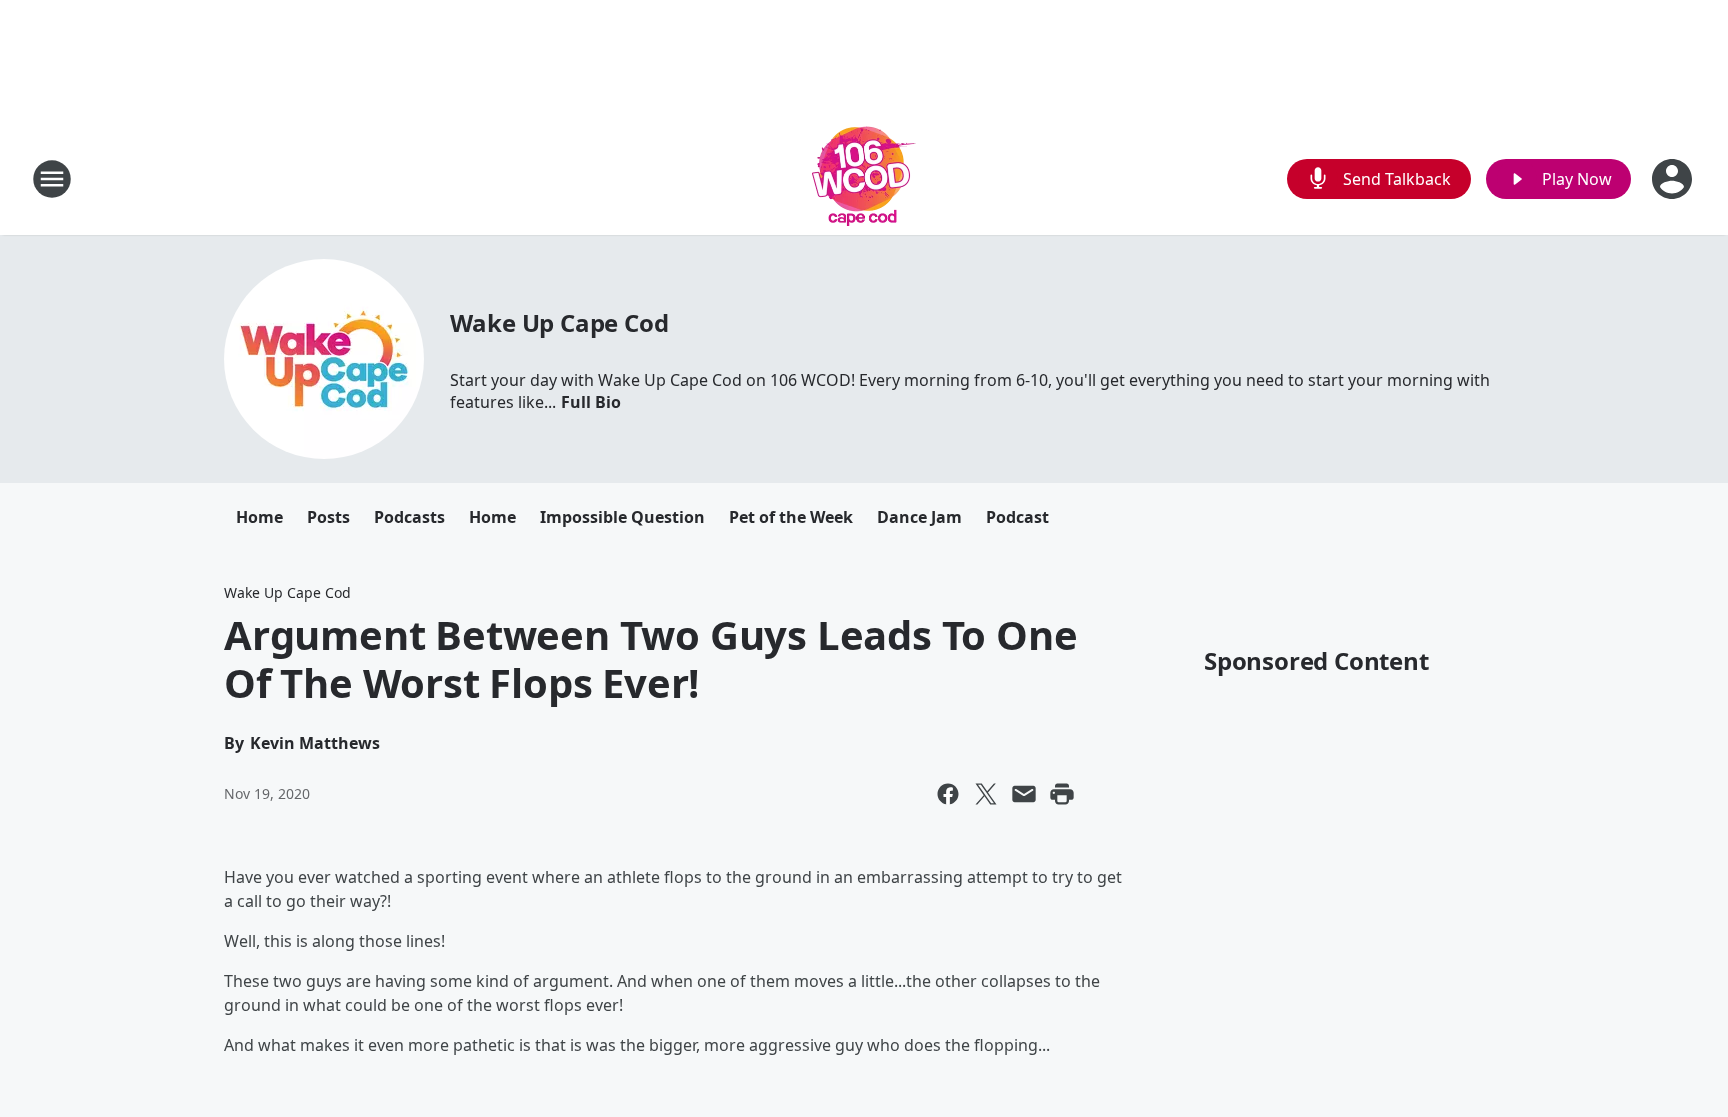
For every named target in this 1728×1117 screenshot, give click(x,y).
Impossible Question (622, 517)
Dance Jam (919, 517)
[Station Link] (864, 178)
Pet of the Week (791, 517)
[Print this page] (1062, 794)
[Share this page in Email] (1024, 794)
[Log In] (1674, 179)
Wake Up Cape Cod (559, 322)
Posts (328, 517)
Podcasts (409, 517)
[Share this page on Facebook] (948, 794)
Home (259, 517)
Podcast (1017, 517)
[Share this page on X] (986, 794)
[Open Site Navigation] (52, 179)
